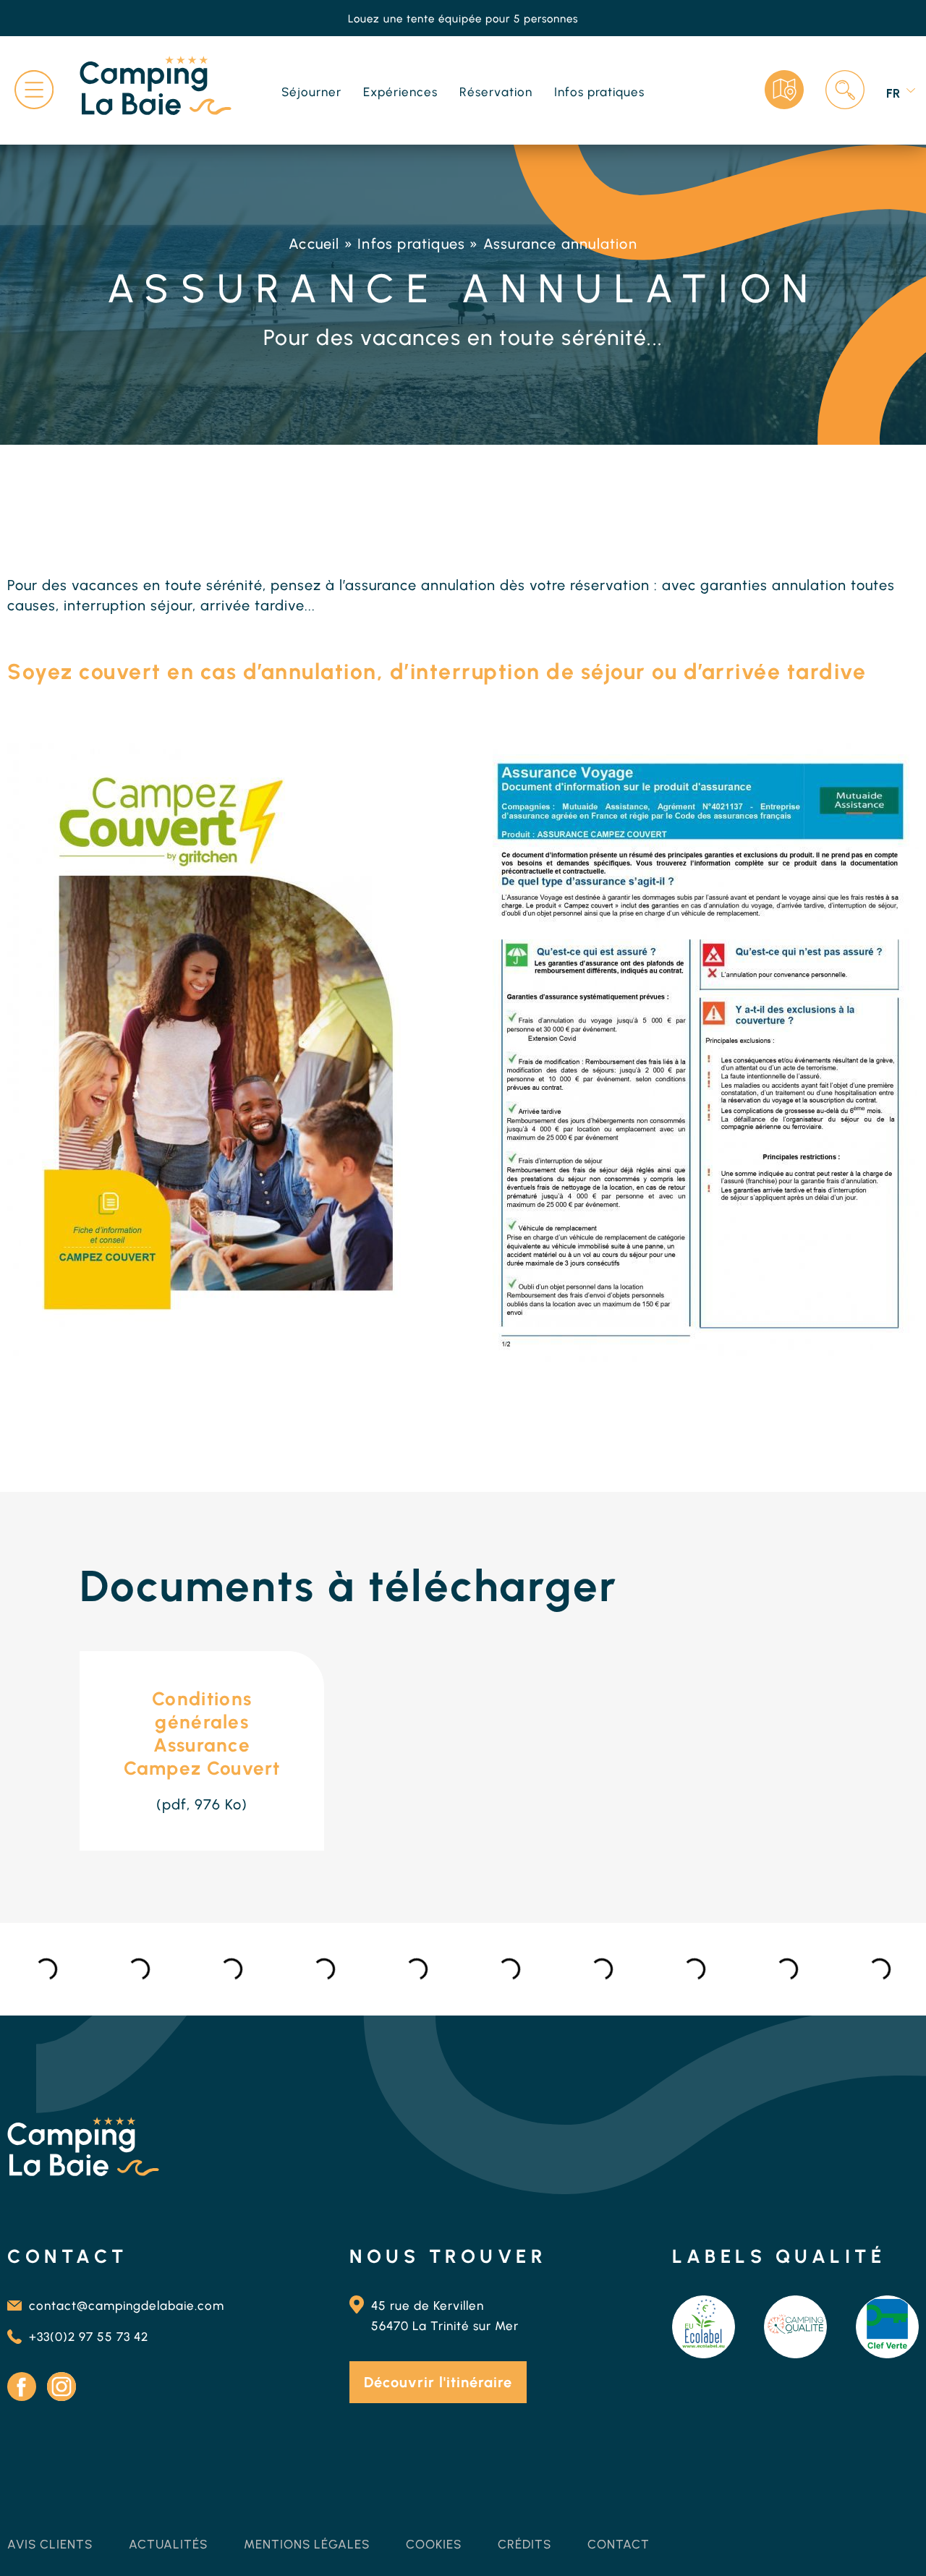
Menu (34, 90)
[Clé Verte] (887, 2327)
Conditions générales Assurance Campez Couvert (202, 1733)
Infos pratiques (411, 244)
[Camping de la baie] (156, 88)
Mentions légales (307, 2544)
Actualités (168, 2544)
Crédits (524, 2544)
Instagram (61, 2387)
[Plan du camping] (784, 90)
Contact (619, 2544)
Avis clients (50, 2544)
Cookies (434, 2544)
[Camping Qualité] (795, 2327)
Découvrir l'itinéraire (438, 2382)
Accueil (314, 244)
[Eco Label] (704, 2327)
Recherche (845, 90)
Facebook (22, 2387)
